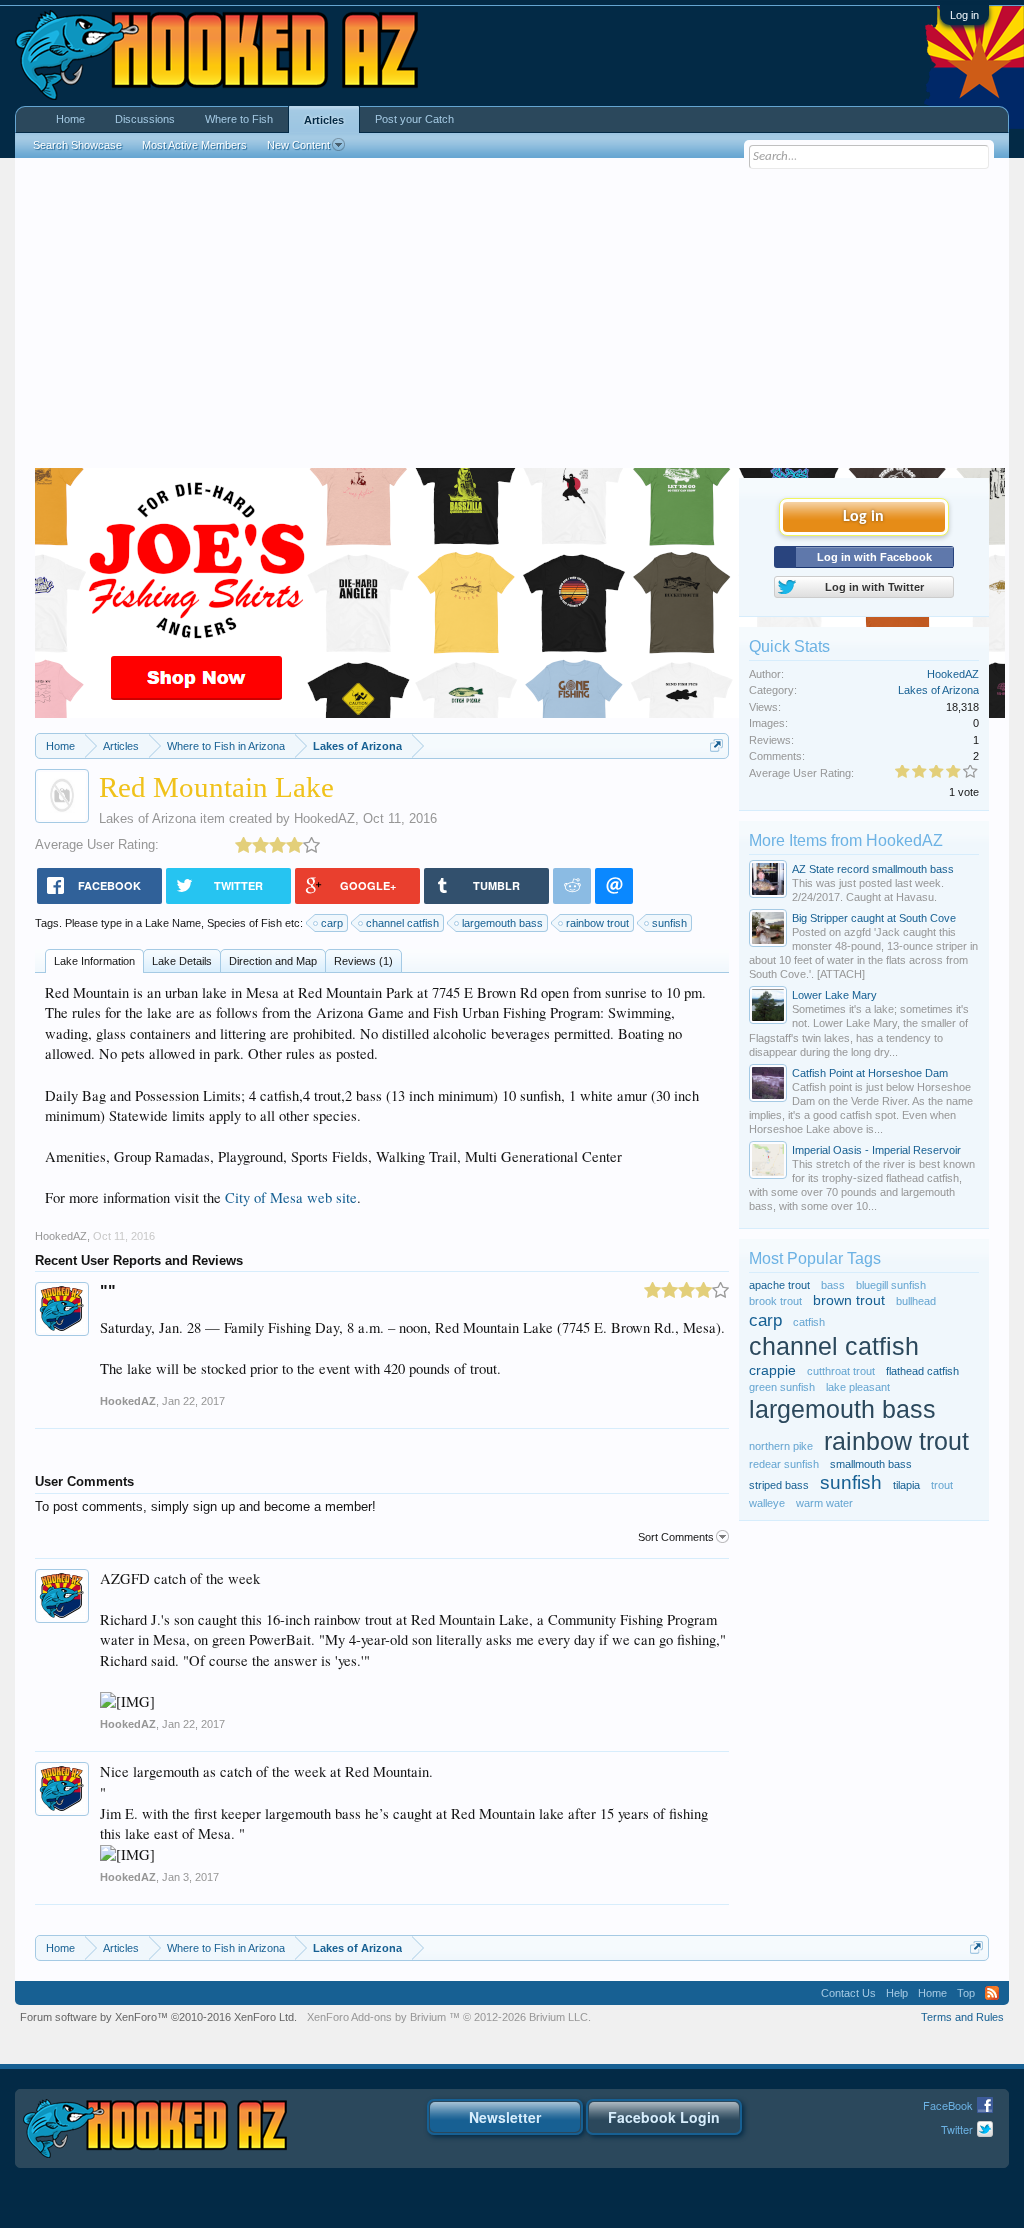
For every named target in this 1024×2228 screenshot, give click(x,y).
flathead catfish (922, 1371)
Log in (964, 15)
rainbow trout (597, 923)
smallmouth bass (871, 1464)
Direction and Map (273, 961)
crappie (772, 1370)
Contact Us (848, 1993)
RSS (992, 1993)
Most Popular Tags (815, 1258)
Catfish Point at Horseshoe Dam (870, 1073)
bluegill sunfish (891, 1285)
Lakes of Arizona (147, 818)
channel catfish (402, 923)
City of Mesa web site (291, 1197)
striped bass (779, 1485)
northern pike (781, 1446)
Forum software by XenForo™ (158, 2017)
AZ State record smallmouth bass (873, 869)
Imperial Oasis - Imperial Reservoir (876, 1150)
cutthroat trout (841, 1371)
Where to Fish (239, 119)
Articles (324, 120)
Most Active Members (194, 145)
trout (942, 1485)
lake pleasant (858, 1387)
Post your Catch (414, 119)
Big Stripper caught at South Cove (874, 918)
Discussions (145, 119)
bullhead (916, 1301)
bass (833, 1285)
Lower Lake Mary (834, 995)
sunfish (669, 923)
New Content (298, 145)
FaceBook (948, 2105)
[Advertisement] (512, 318)
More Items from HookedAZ (846, 840)
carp (332, 923)
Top (966, 1993)
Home (70, 119)
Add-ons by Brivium (449, 2017)
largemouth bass (502, 923)
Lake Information (94, 961)
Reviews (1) (363, 961)
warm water (824, 1503)
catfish (809, 1322)
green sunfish (782, 1387)
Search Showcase (77, 145)
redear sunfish (784, 1464)
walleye (767, 1503)
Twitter (957, 2129)
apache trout (779, 1285)
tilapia (906, 1485)
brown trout (849, 1300)
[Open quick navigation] (716, 745)
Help (897, 1993)
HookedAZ (324, 818)
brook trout (775, 1301)
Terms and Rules (962, 2017)
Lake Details (182, 961)
